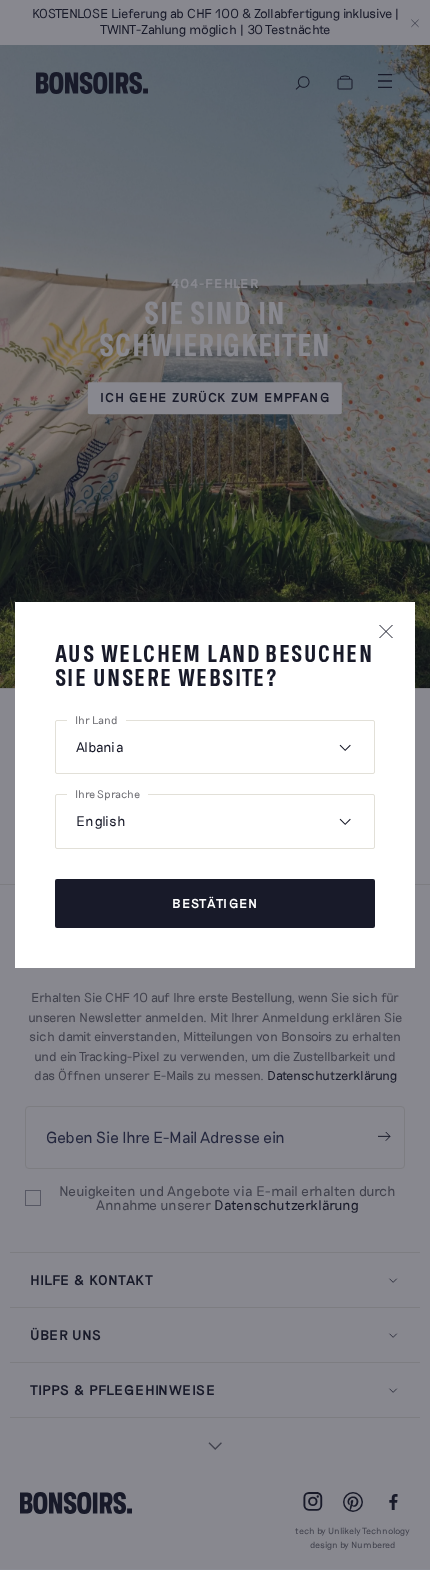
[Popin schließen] (386, 631)
